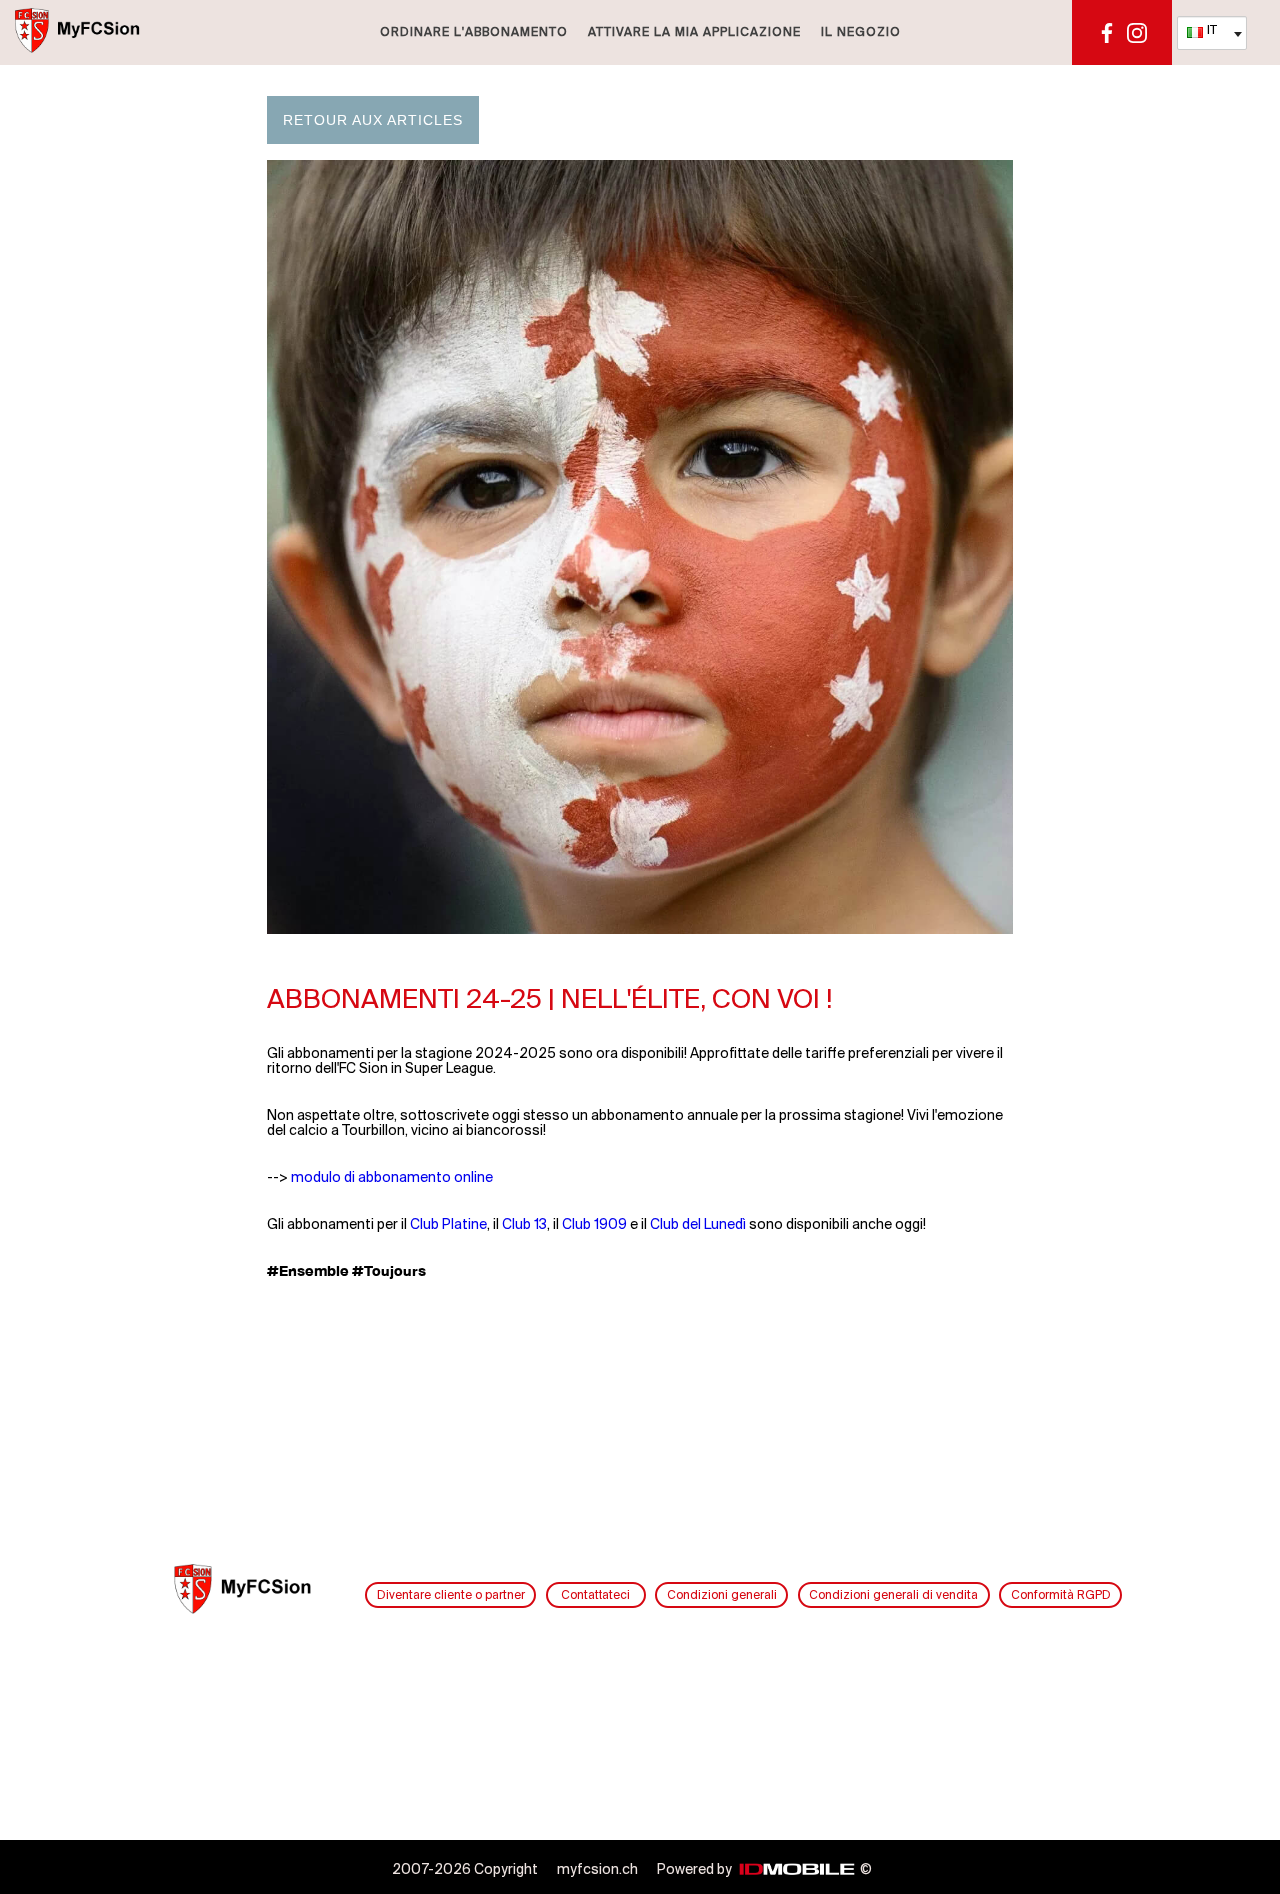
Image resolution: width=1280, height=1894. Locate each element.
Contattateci (595, 1595)
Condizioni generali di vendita (893, 1595)
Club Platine (448, 1225)
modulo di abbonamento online (392, 1178)
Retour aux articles (373, 120)
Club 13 (524, 1225)
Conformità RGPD (1061, 1595)
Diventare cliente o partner (451, 1595)
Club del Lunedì (698, 1225)
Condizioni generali (722, 1595)
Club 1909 (594, 1225)
